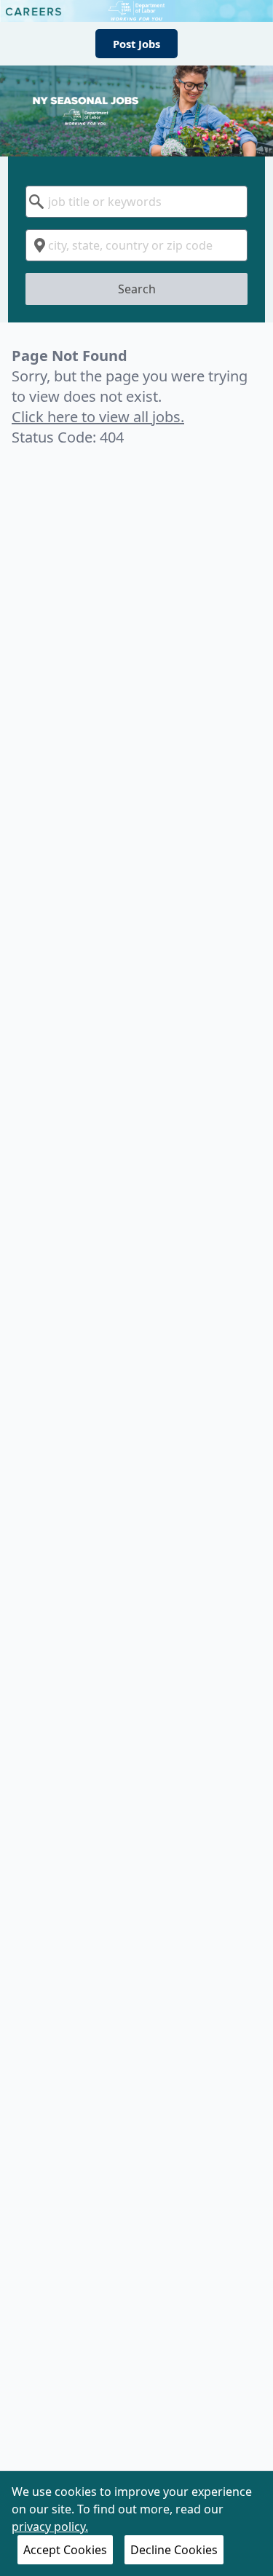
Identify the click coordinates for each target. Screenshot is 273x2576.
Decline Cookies (174, 2550)
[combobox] (136, 202)
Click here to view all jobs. (98, 417)
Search (137, 289)
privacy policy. (50, 2527)
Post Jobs (136, 44)
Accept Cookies (65, 2550)
